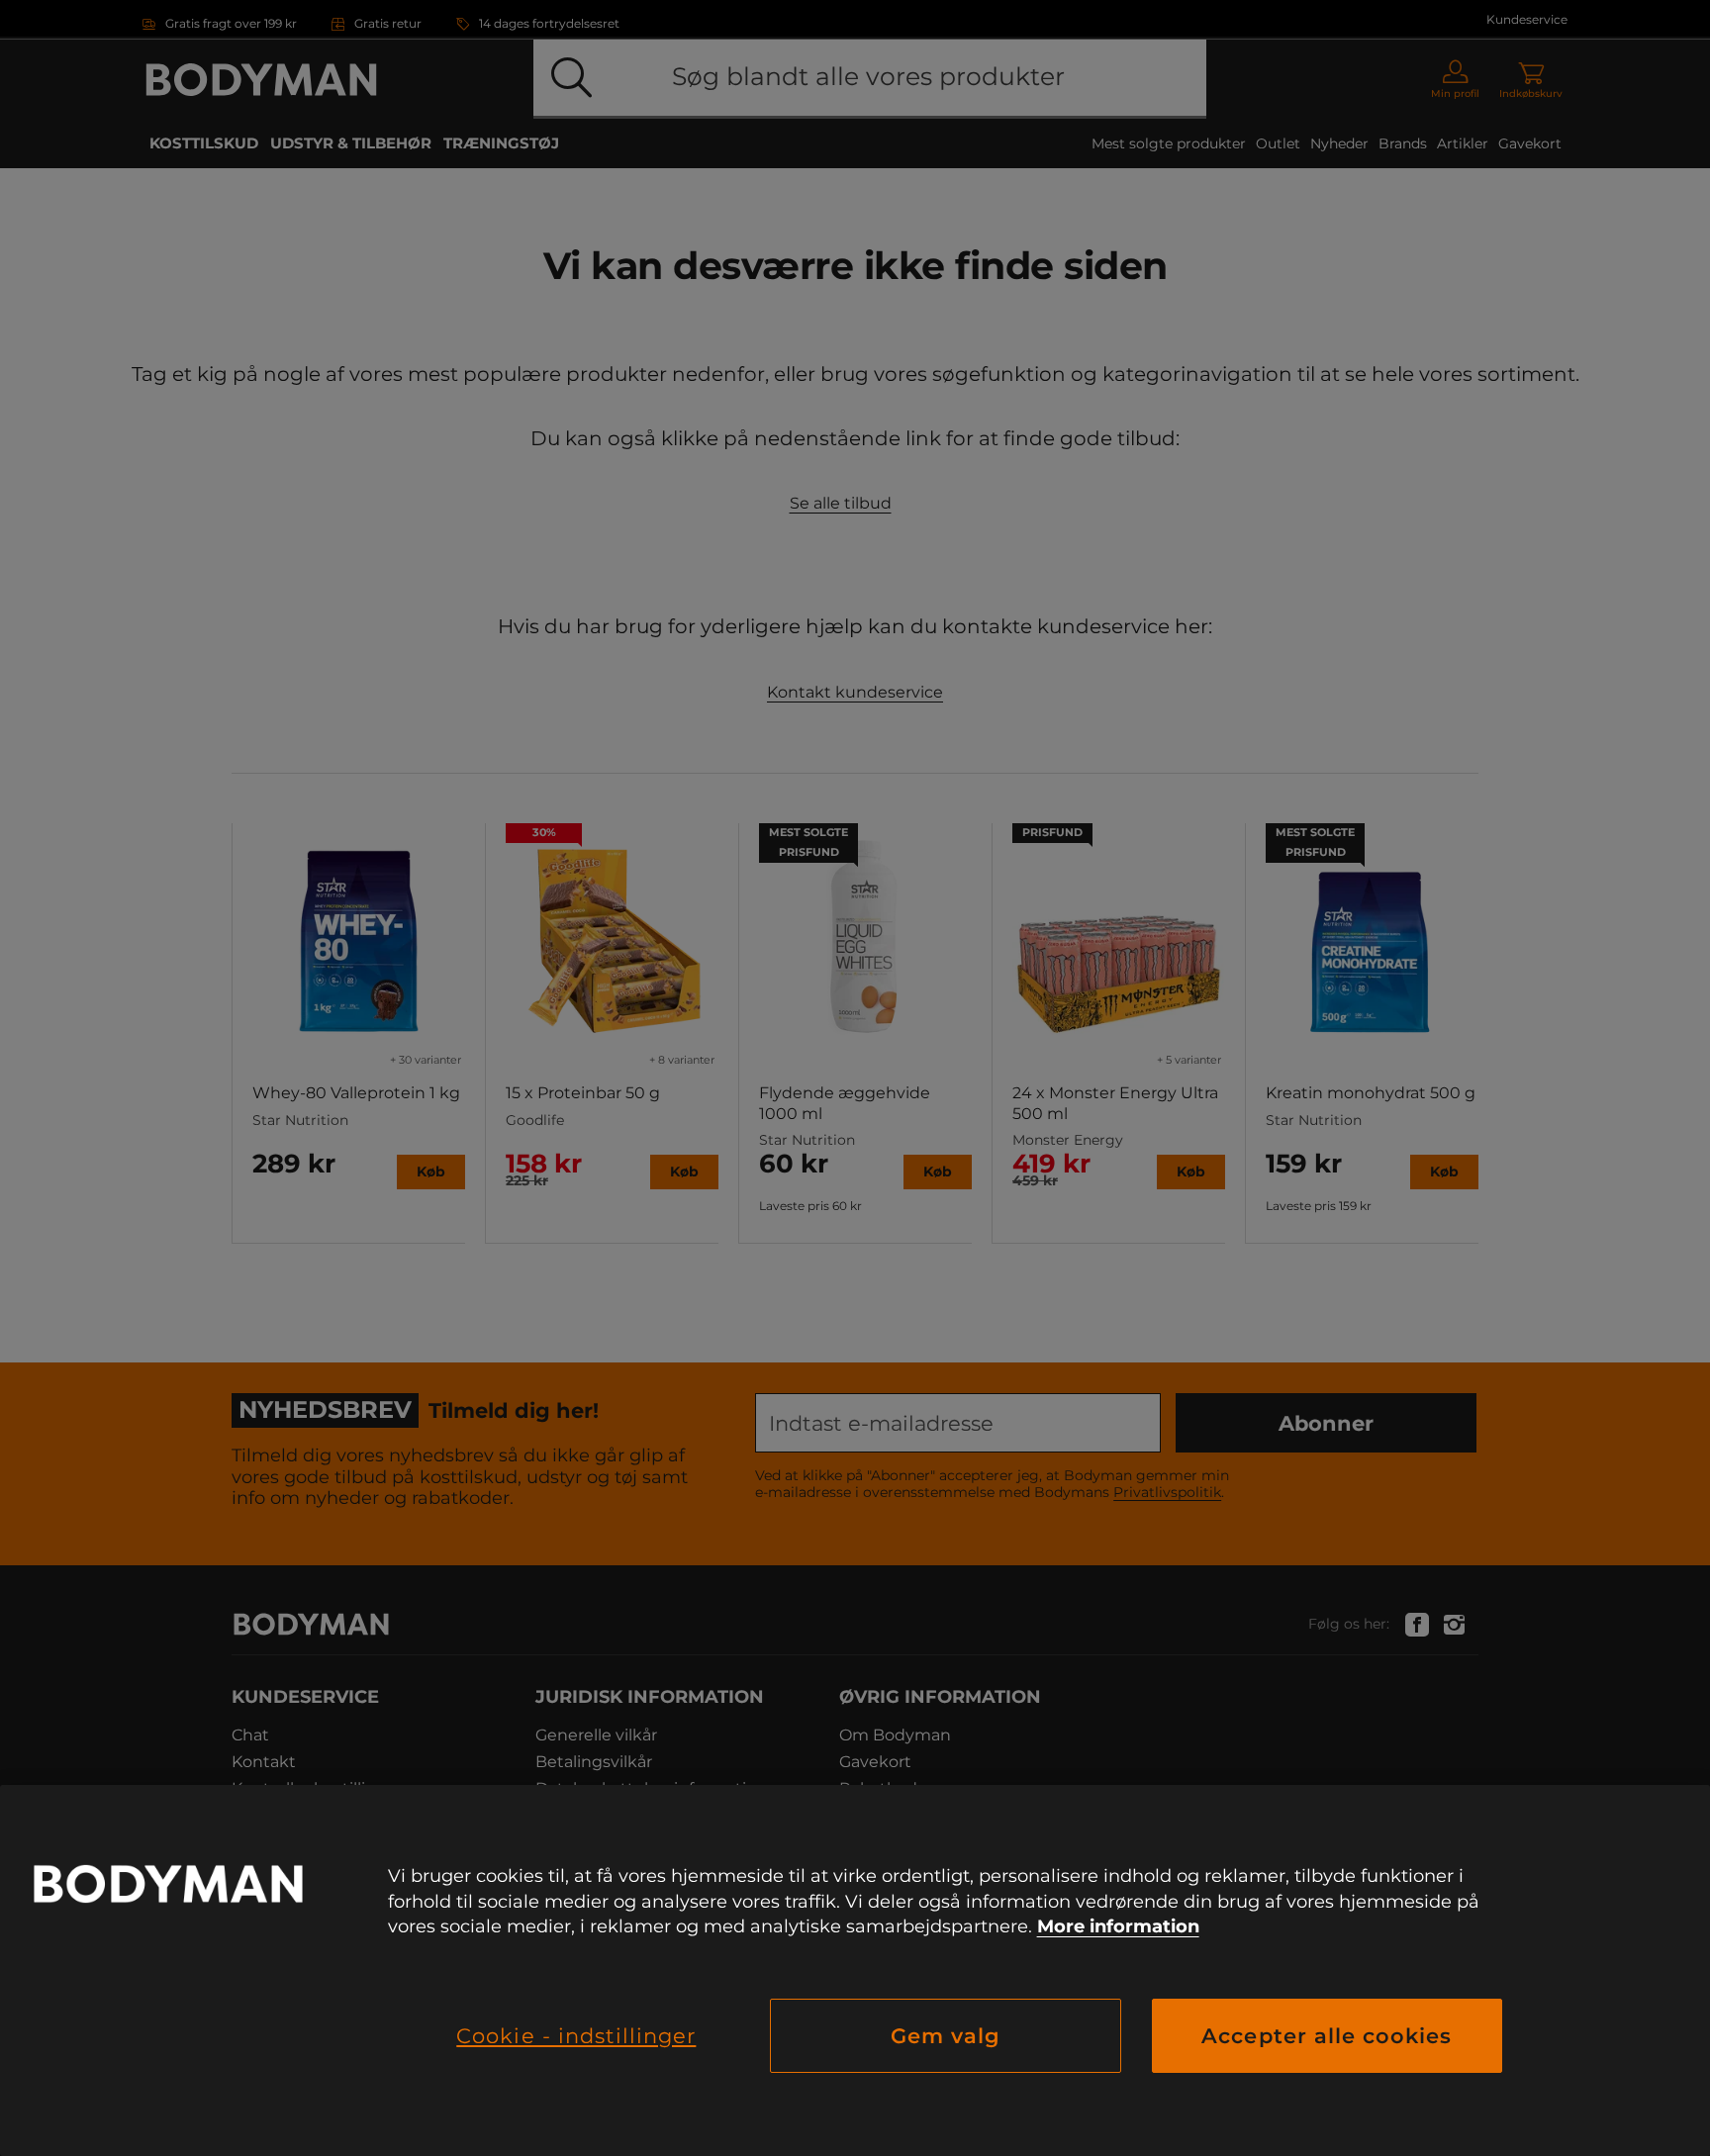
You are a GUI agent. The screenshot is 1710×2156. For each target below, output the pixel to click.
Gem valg (946, 2036)
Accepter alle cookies (1327, 2036)
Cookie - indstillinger (576, 2036)
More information (1118, 1926)
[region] (855, 1970)
